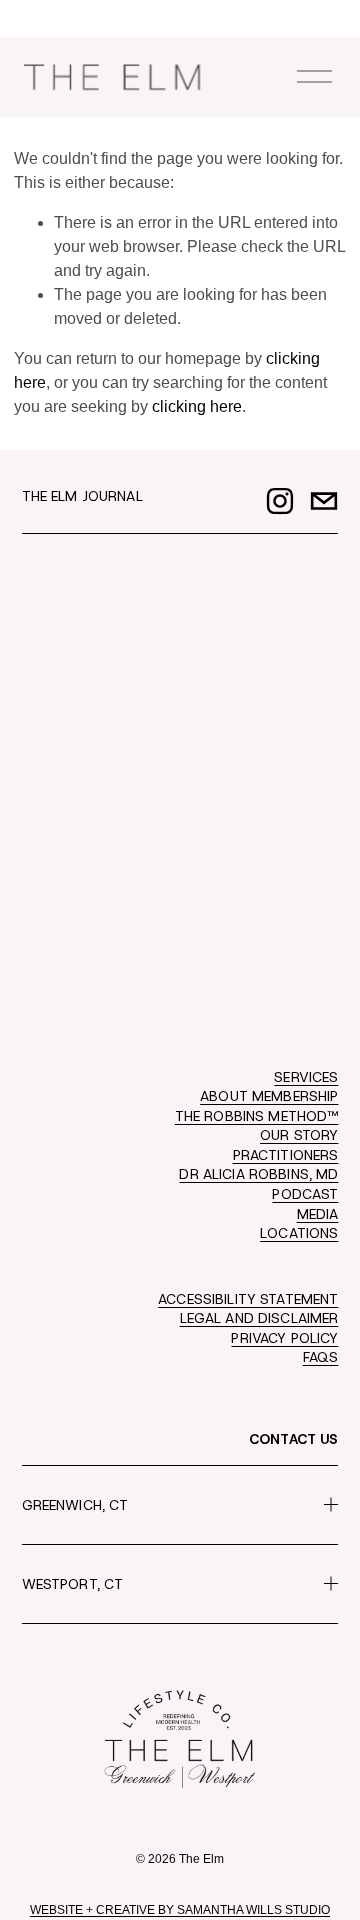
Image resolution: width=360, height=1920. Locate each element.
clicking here (197, 406)
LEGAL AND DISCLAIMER (259, 1318)
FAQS (321, 1357)
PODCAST (305, 1194)
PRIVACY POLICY (284, 1338)
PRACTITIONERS (286, 1155)
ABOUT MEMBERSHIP (269, 1096)
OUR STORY (299, 1135)
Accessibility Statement (248, 1299)
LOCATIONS (299, 1233)
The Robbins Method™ (257, 1116)
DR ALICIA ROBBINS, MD (258, 1174)
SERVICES (306, 1077)
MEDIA (318, 1214)
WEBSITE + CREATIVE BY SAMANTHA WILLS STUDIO (180, 1909)
